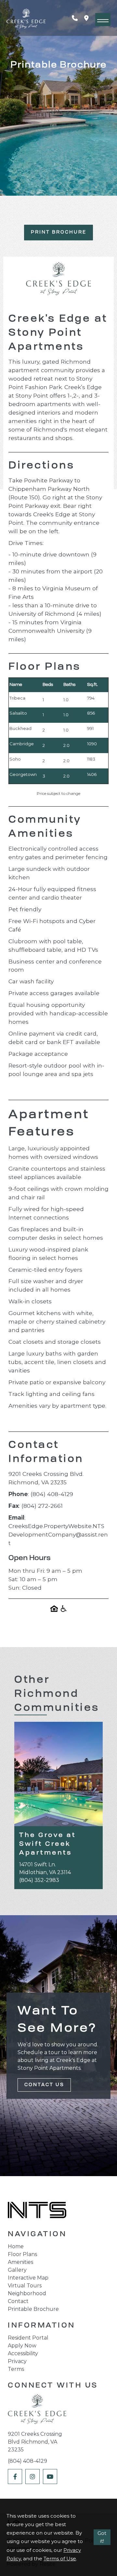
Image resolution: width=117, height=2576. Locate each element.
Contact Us (44, 2085)
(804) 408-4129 (27, 2461)
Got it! (102, 2537)
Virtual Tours (25, 2286)
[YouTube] (50, 2477)
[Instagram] (32, 2477)
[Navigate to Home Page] (26, 18)
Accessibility (23, 2353)
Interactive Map (28, 2278)
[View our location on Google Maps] (90, 18)
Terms (16, 2369)
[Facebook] (15, 2477)
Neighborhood (27, 2293)
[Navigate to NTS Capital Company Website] (37, 2211)
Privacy (17, 2361)
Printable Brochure (33, 2309)
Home (16, 2246)
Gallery (17, 2270)
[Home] (37, 2411)
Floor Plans (22, 2254)
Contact (18, 2301)
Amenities (20, 2262)
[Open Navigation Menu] (103, 20)
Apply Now (22, 2346)
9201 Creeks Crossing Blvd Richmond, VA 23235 (35, 2442)
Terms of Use (60, 2559)
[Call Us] (78, 18)
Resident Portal (28, 2338)
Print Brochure (59, 232)
